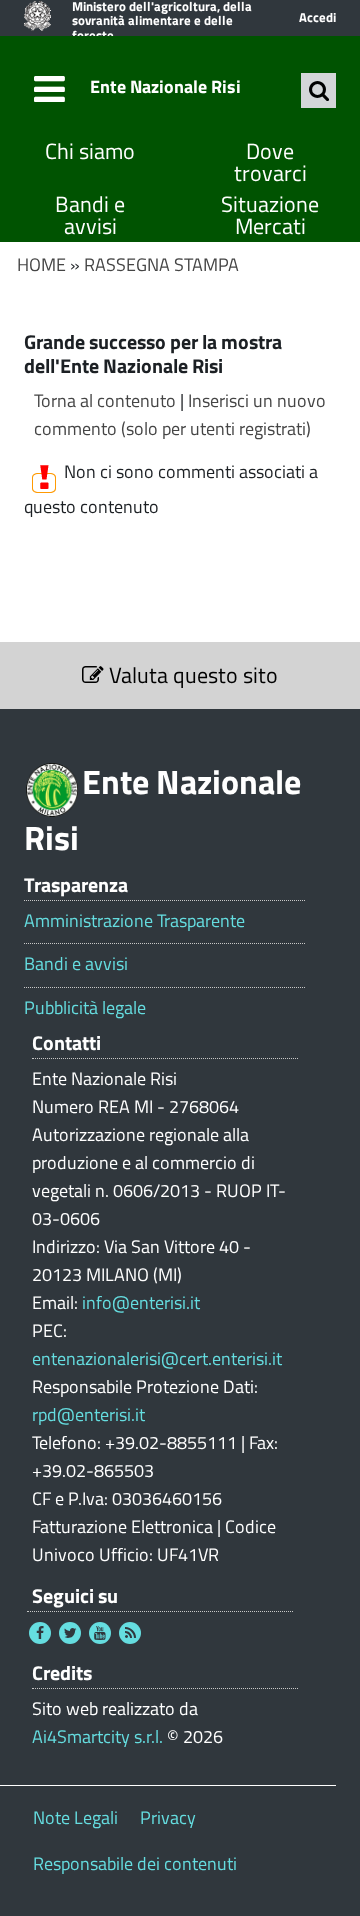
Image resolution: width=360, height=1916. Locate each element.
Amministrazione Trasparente (134, 921)
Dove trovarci (270, 162)
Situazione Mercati (270, 215)
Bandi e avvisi (90, 215)
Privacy (168, 1817)
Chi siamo (90, 151)
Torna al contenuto (105, 400)
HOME (41, 264)
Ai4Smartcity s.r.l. (97, 1736)
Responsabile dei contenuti (135, 1863)
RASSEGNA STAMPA (161, 264)
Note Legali (75, 1817)
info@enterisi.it (141, 1302)
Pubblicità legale (85, 1008)
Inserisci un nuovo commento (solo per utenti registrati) (180, 414)
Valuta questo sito (191, 675)
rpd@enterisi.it (88, 1414)
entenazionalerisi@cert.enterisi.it (157, 1358)
